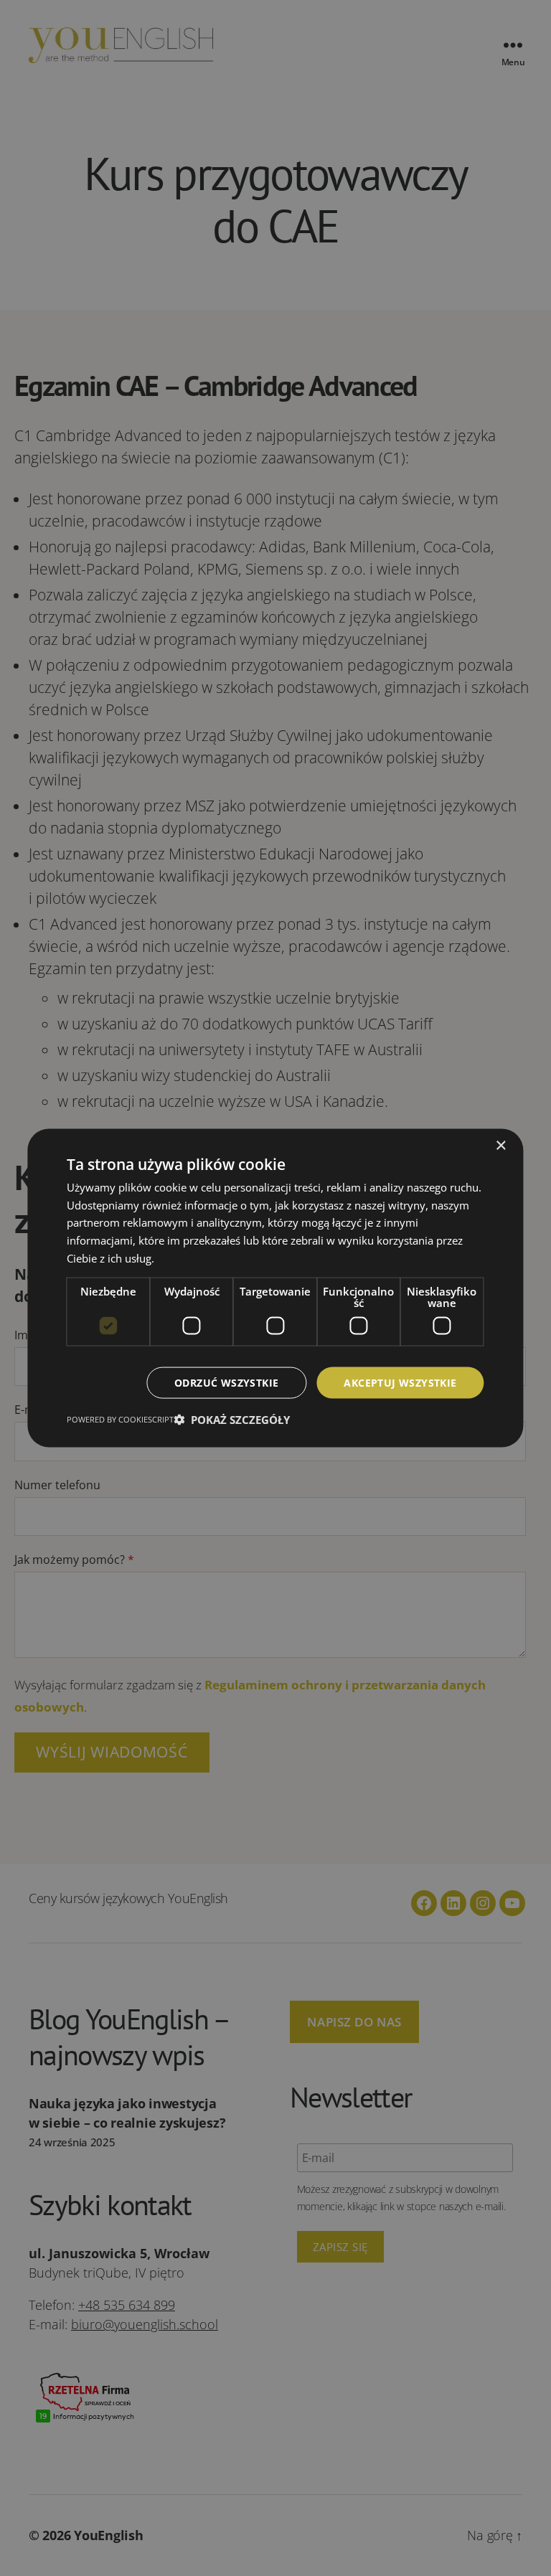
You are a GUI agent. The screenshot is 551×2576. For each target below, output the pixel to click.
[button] (232, 1420)
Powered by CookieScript (120, 1419)
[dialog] (275, 1288)
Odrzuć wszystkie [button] (226, 1382)
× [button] (500, 1145)
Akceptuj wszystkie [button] (400, 1382)
